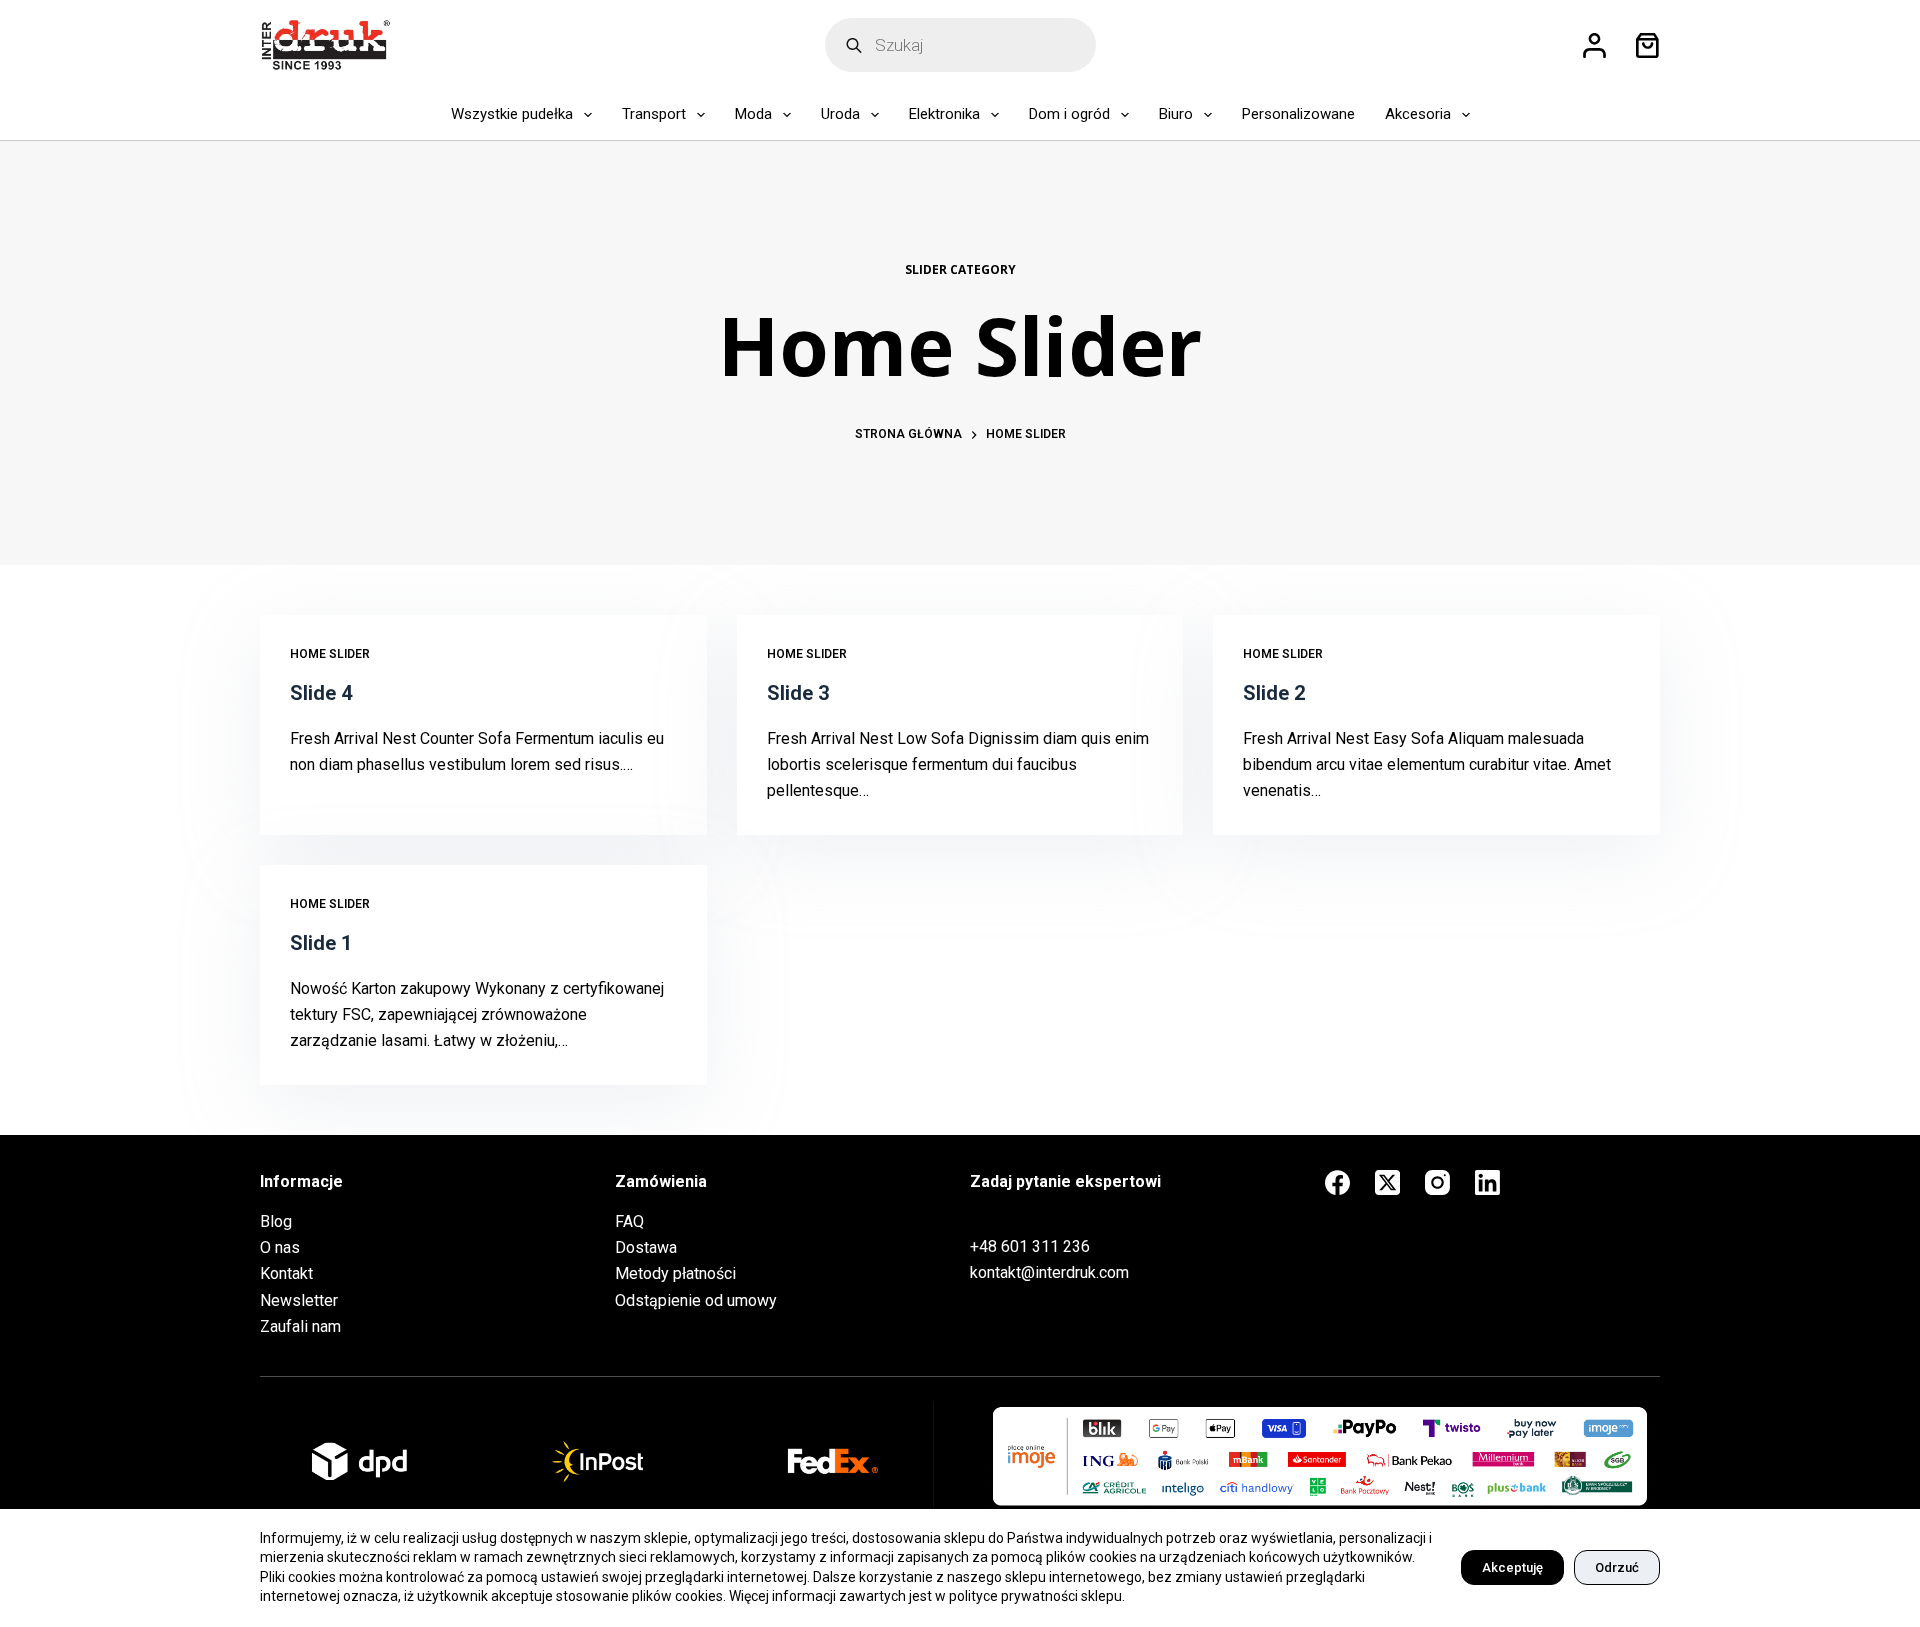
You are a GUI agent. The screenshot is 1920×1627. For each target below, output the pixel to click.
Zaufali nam (300, 1326)
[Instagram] (1437, 1182)
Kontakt (286, 1273)
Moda (753, 114)
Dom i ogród (1069, 114)
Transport (654, 114)
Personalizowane (1298, 114)
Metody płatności (675, 1273)
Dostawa (646, 1247)
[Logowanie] (1594, 45)
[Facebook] (1337, 1182)
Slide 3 (798, 693)
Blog (276, 1221)
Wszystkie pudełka (512, 114)
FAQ (629, 1221)
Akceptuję (1512, 1567)
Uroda (840, 114)
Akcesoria (1418, 114)
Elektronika (944, 114)
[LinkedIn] (1487, 1182)
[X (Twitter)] (1387, 1182)
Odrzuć (1617, 1567)
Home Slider (330, 654)
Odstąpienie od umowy (696, 1300)
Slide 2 (1274, 693)
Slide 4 (321, 693)
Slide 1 (321, 943)
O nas (280, 1247)
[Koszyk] (1643, 45)
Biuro (1176, 114)
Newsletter (299, 1300)
